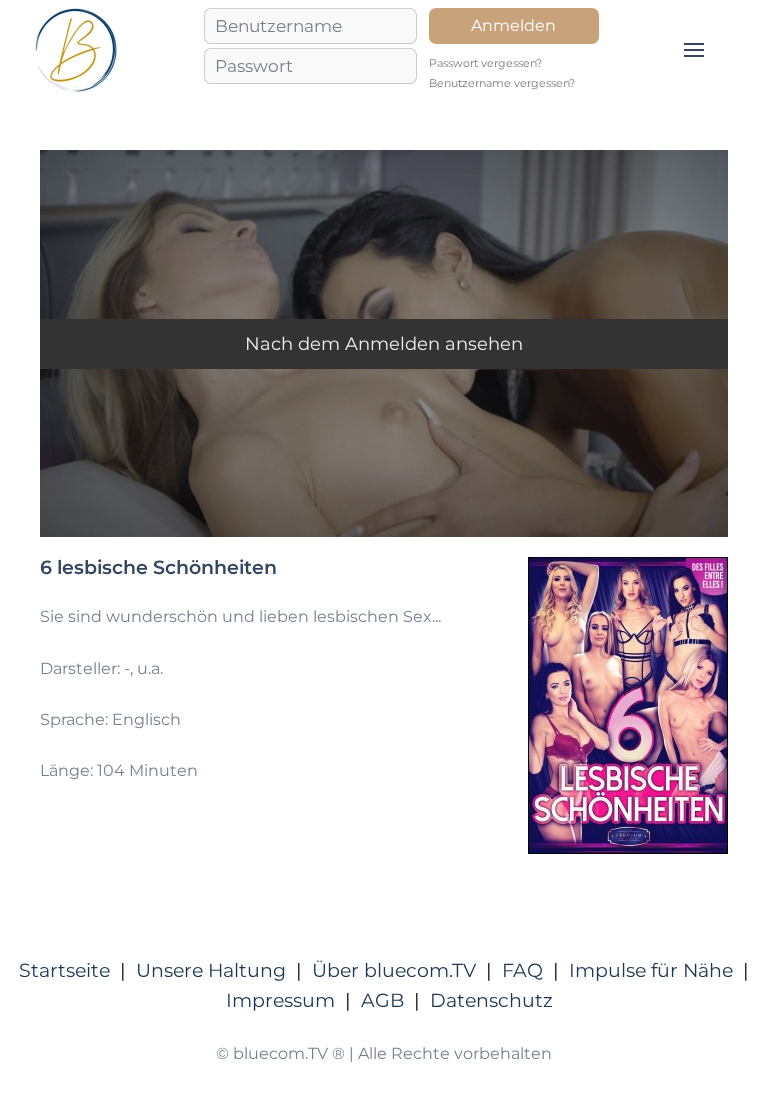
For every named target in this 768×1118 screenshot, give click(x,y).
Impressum (280, 1000)
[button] (694, 50)
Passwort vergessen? (485, 63)
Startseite (64, 970)
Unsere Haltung (211, 970)
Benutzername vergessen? (502, 83)
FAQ (522, 970)
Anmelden (513, 25)
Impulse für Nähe (651, 970)
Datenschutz (491, 1000)
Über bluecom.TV (394, 970)
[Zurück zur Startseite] (76, 50)
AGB (382, 1000)
